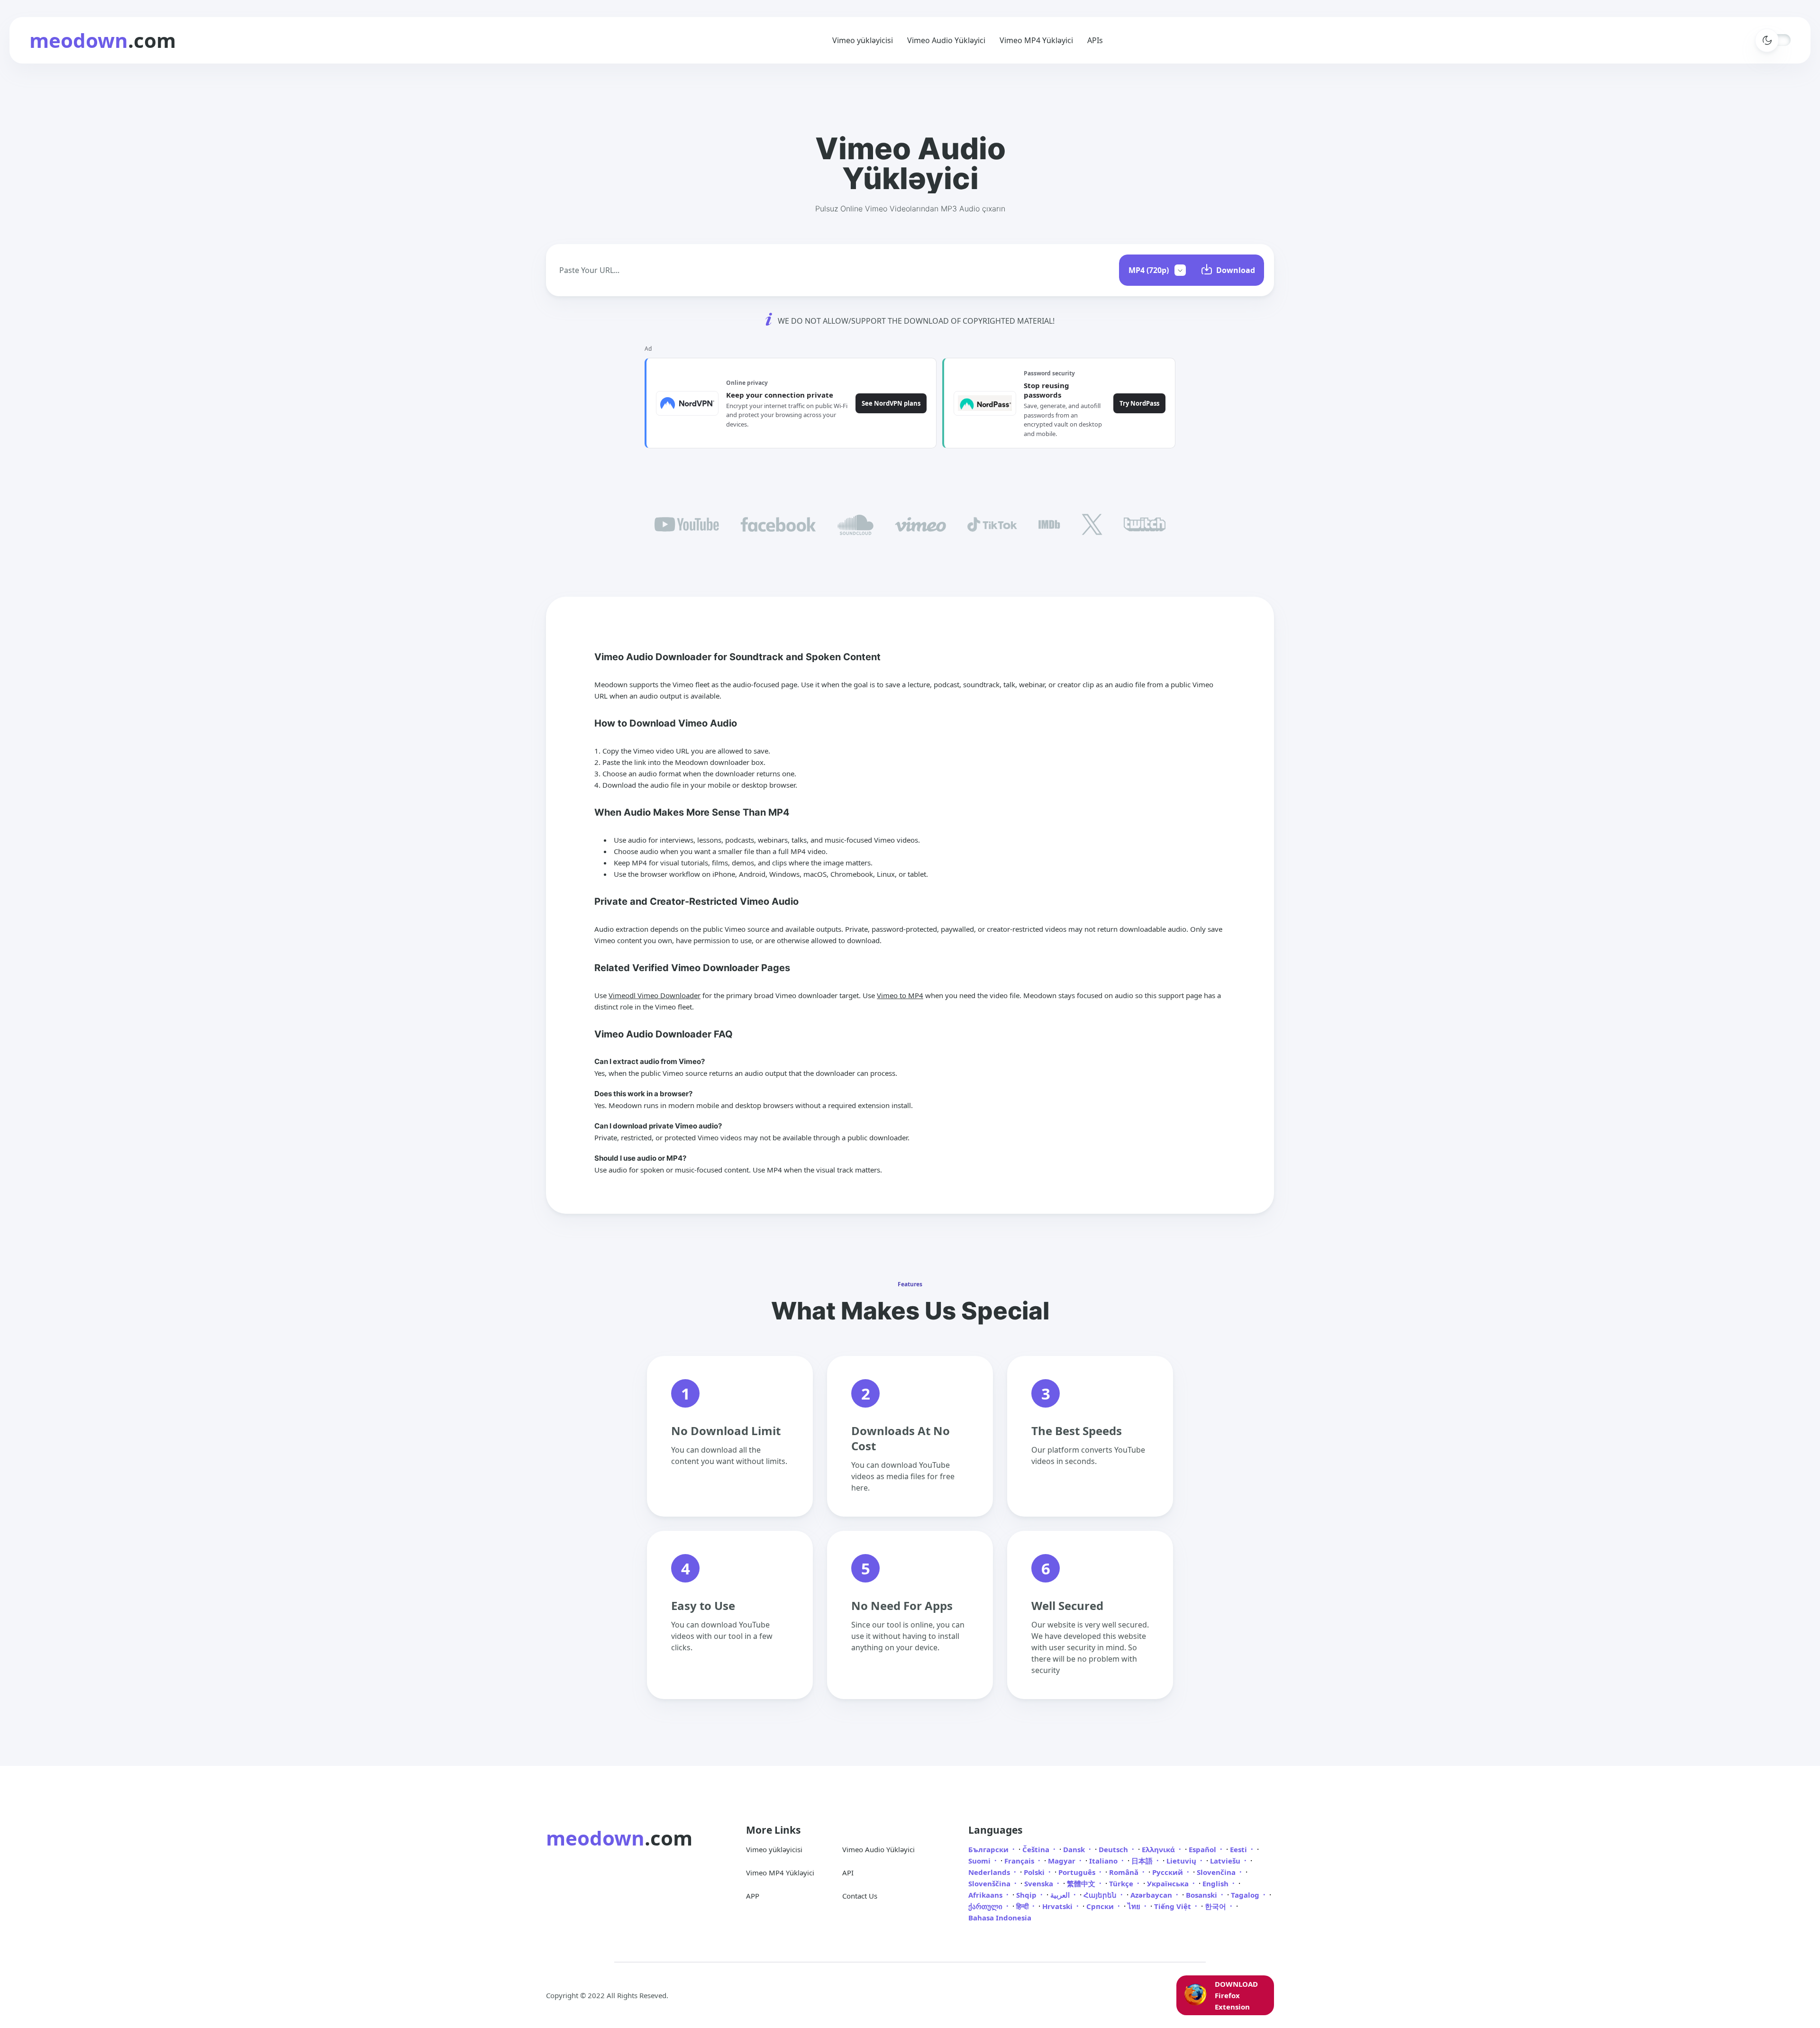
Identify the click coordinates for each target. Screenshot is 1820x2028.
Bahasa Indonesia (1000, 1918)
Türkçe (1122, 1883)
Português (1078, 1872)
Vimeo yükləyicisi (863, 40)
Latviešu (1226, 1861)
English (1216, 1883)
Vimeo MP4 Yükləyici (1036, 40)
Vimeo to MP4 (900, 995)
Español (1203, 1849)
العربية (1061, 1895)
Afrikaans (986, 1895)
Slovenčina (1217, 1872)
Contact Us (860, 1896)
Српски (1101, 1906)
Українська (1169, 1883)
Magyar (1063, 1861)
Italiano (1104, 1861)
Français (1020, 1861)
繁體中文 (1082, 1883)
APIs (1095, 40)
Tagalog (1246, 1895)
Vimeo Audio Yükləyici (946, 40)
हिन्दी (1023, 1906)
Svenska (1040, 1883)
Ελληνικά (1159, 1849)
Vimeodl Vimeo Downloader (655, 995)
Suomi (980, 1861)
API (848, 1873)
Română (1125, 1872)
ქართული (986, 1906)
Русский (1169, 1872)
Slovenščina (990, 1883)
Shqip (1027, 1895)
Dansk (1075, 1849)
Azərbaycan (1152, 1895)
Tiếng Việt (1174, 1906)
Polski (1035, 1872)
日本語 (1143, 1861)
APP (753, 1896)
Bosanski (1202, 1895)
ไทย (1135, 1906)
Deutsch (1114, 1849)
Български (989, 1849)
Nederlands (990, 1872)
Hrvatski (1058, 1906)
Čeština (1037, 1849)
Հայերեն (1101, 1895)
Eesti (1239, 1849)
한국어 (1216, 1906)
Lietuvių (1182, 1861)
